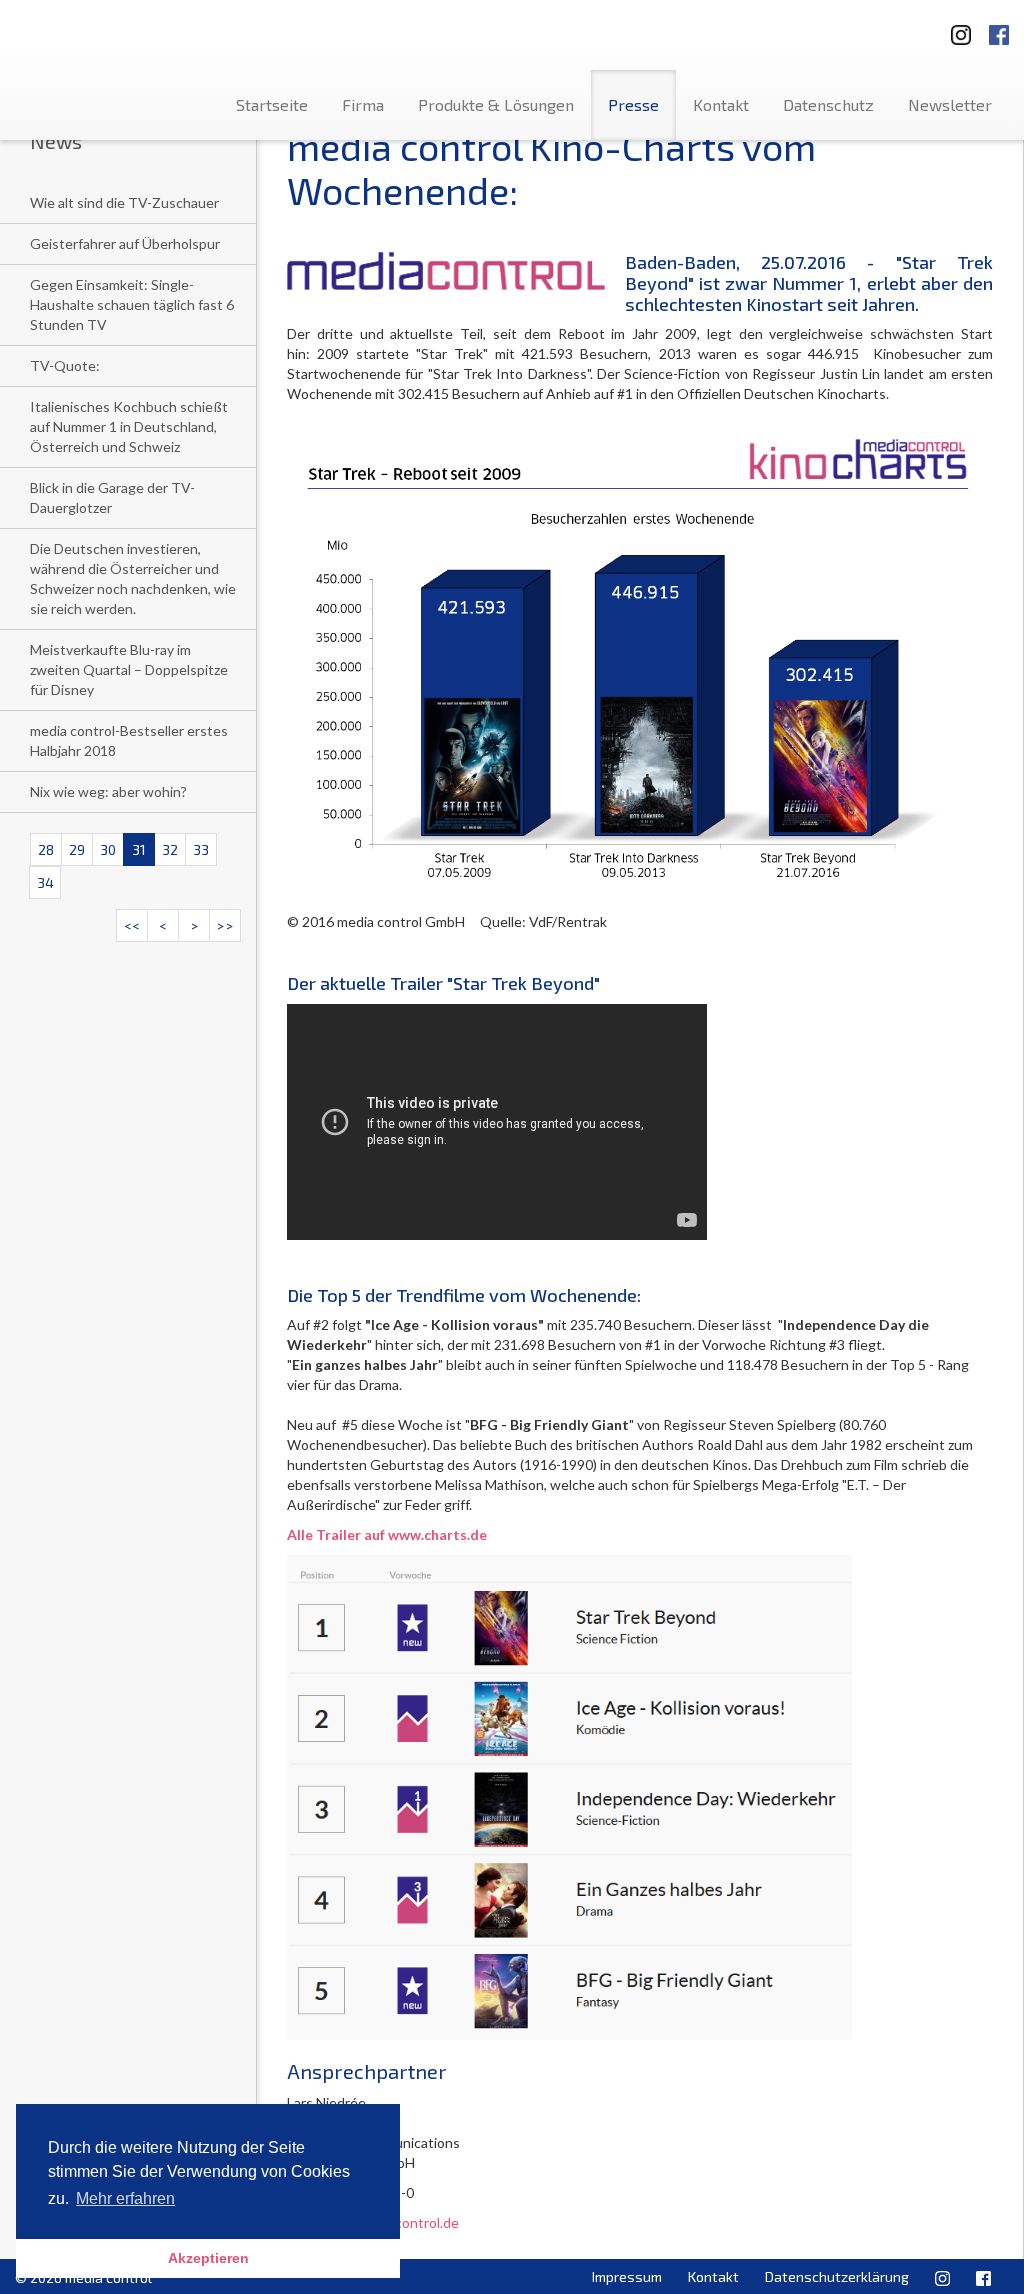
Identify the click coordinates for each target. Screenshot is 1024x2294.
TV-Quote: (65, 365)
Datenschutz (828, 104)
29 (77, 849)
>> (225, 925)
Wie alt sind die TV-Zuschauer (124, 202)
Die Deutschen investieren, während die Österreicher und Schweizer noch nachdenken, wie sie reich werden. (133, 578)
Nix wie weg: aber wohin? (108, 791)
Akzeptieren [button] (208, 2258)
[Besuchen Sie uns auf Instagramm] (955, 28)
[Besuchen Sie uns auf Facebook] (999, 28)
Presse (633, 104)
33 (201, 849)
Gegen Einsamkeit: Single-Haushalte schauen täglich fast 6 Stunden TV (132, 304)
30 (108, 849)
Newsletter (950, 104)
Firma (363, 104)
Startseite (272, 104)
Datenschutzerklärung (837, 2276)
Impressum (627, 2276)
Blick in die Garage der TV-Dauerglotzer (112, 497)
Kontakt (721, 104)
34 (45, 882)
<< (132, 925)
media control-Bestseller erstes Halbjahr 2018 (129, 740)
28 (46, 849)
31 (139, 849)
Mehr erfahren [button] (125, 2198)
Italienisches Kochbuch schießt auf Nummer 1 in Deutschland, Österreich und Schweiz (129, 426)
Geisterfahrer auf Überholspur (125, 243)
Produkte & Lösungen (496, 104)
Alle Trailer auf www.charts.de (387, 1534)
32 (170, 849)
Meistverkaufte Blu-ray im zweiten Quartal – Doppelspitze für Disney (129, 669)
